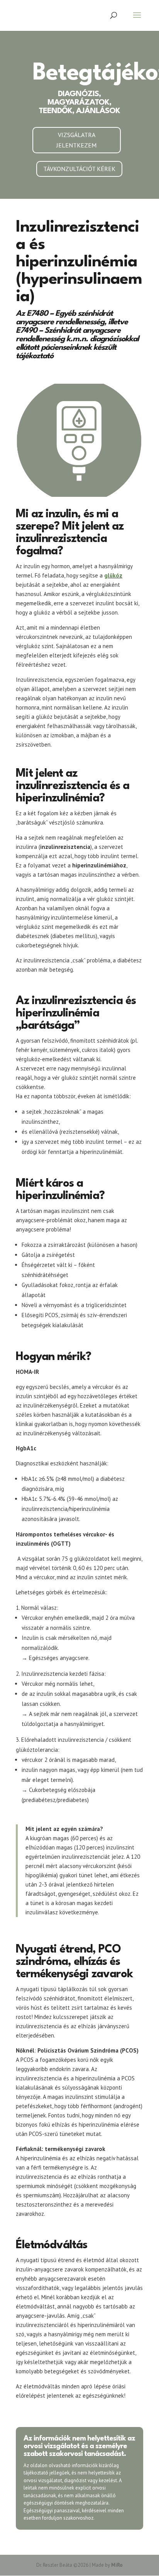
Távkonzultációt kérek (79, 169)
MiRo (117, 2565)
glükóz (113, 575)
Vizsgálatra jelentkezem (76, 140)
